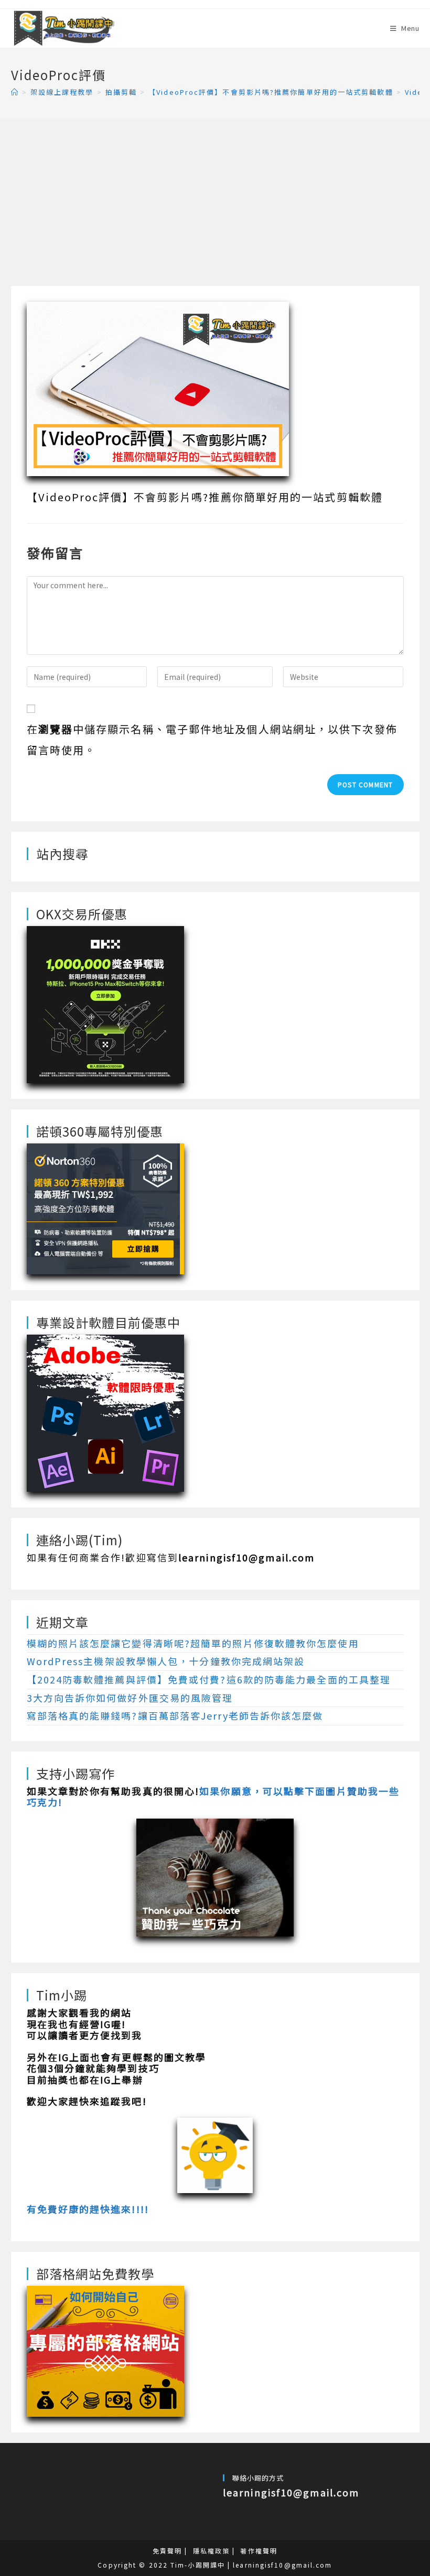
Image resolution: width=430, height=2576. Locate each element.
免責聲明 (167, 2551)
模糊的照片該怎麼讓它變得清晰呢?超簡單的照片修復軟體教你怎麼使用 (193, 1643)
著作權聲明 (259, 2551)
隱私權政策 (212, 2551)
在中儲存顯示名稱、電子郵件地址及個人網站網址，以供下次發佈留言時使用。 (212, 739)
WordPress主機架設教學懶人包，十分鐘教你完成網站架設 (166, 1661)
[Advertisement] (215, 207)
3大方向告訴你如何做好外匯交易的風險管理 (130, 1698)
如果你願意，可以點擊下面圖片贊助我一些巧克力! (213, 1797)
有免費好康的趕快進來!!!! (88, 2209)
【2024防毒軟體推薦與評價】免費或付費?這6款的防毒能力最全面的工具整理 (209, 1679)
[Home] (15, 92)
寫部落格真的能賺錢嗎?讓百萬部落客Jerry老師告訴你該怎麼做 (175, 1715)
